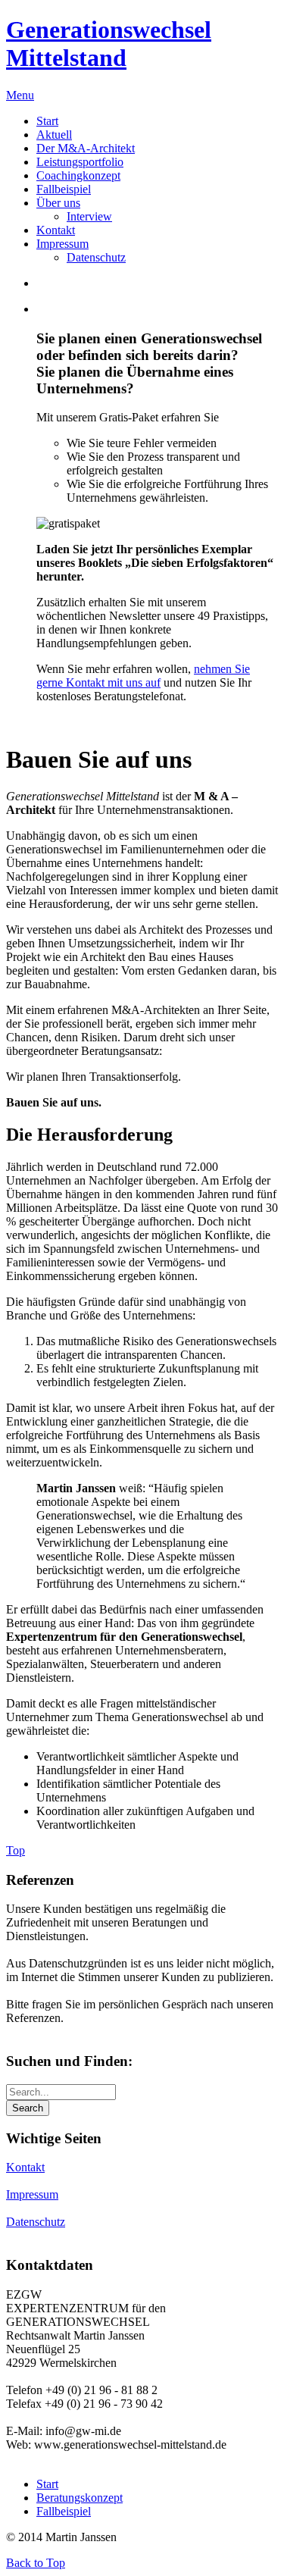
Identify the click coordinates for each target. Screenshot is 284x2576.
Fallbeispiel (64, 2511)
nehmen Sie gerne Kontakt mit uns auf (143, 676)
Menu (20, 95)
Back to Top (36, 2563)
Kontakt (25, 2167)
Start (47, 2484)
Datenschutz (36, 2222)
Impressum (32, 2194)
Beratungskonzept (80, 2498)
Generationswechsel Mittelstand (109, 44)
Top (16, 1850)
